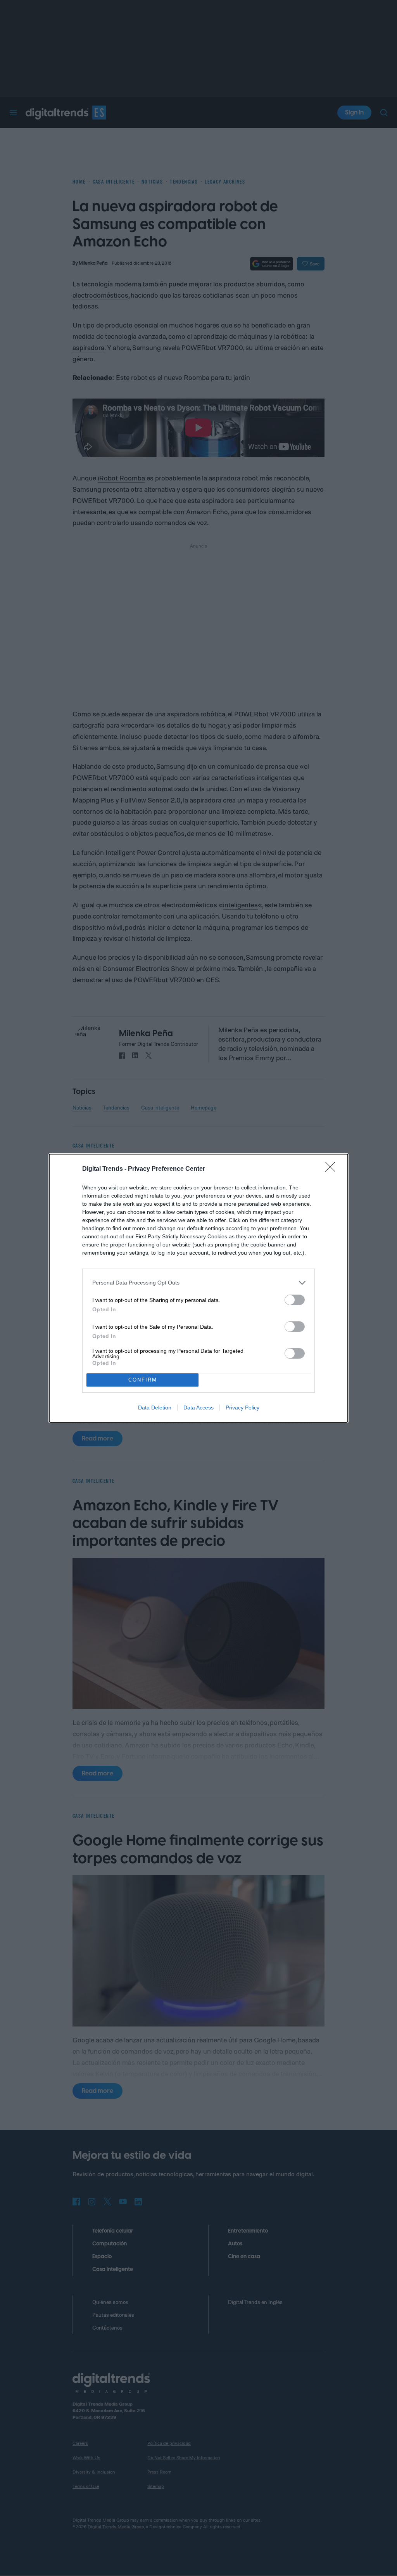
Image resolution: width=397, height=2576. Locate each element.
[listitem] (198, 1283)
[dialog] (198, 1288)
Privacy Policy (243, 1408)
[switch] (295, 1300)
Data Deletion (155, 1408)
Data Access (198, 1408)
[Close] (333, 1169)
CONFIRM (143, 1380)
